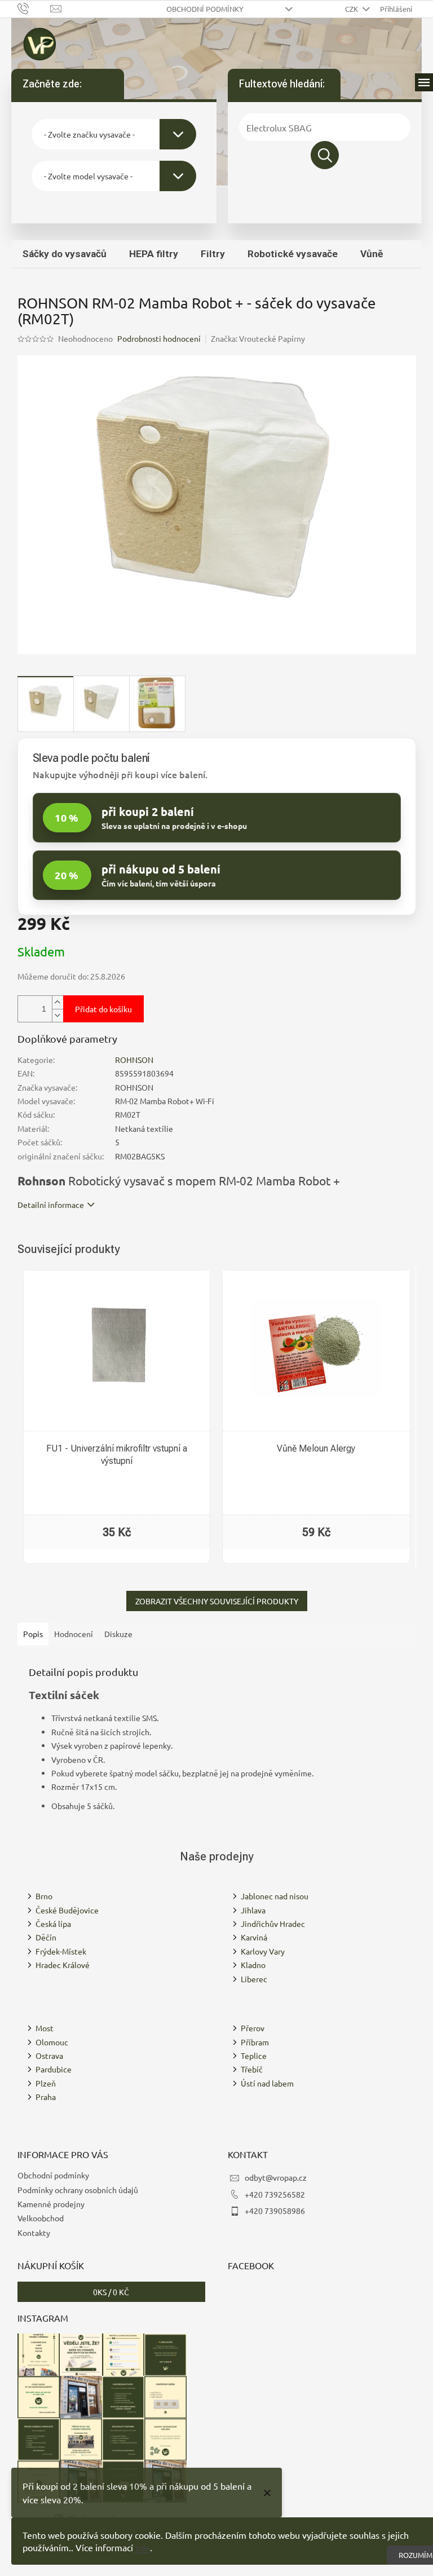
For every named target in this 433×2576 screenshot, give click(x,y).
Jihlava (253, 1910)
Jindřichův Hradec (273, 1924)
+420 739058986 (275, 2211)
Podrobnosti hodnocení (159, 338)
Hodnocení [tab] (74, 1634)
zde (143, 2547)
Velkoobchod (41, 2218)
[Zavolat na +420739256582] (34, 8)
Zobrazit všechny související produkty (217, 1601)
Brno (44, 1896)
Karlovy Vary (263, 1951)
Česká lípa (53, 1924)
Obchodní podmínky (205, 9)
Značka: (258, 338)
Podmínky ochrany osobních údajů (78, 2190)
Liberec (254, 1979)
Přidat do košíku (103, 1009)
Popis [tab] (33, 1634)
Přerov (253, 2028)
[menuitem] (65, 254)
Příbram (255, 2042)
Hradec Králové (63, 1965)
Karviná (254, 1937)
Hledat (325, 155)
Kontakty (34, 2233)
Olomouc (52, 2042)
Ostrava (49, 2055)
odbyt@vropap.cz (276, 2177)
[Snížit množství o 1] (58, 1015)
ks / (111, 2292)
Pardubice (54, 2069)
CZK (352, 9)
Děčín (46, 1937)
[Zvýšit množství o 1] (58, 1002)
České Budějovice (67, 1910)
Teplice (254, 2055)
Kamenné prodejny (51, 2204)
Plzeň (46, 2083)
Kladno (253, 1965)
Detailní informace (51, 1205)
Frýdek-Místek (61, 1951)
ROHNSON (134, 1060)
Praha (46, 2097)
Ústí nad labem (267, 2083)
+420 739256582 (275, 2194)
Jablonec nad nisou (275, 1896)
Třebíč (252, 2069)
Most (45, 2028)
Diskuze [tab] (118, 1634)
